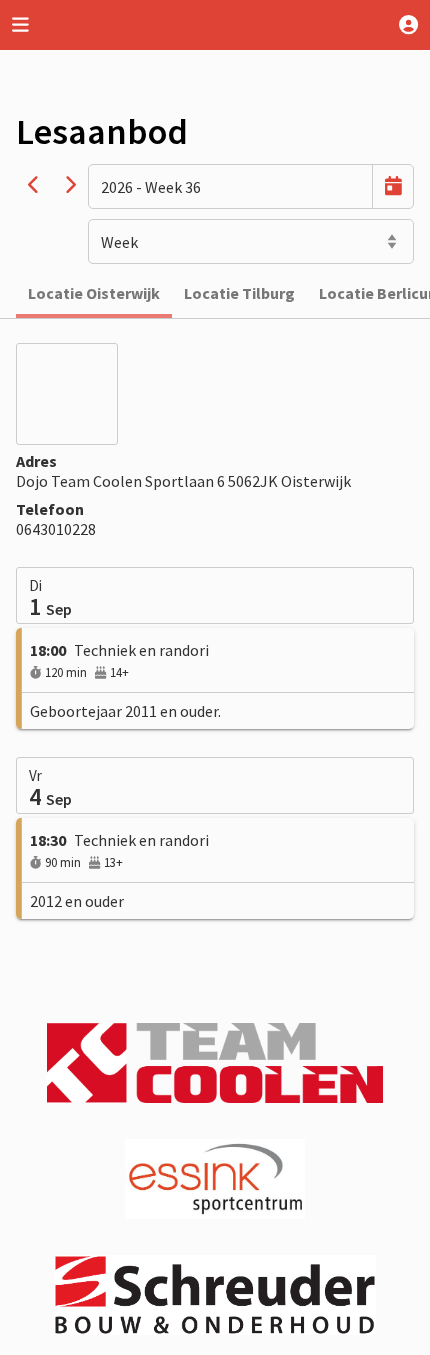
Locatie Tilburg (239, 293)
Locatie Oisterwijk (94, 293)
